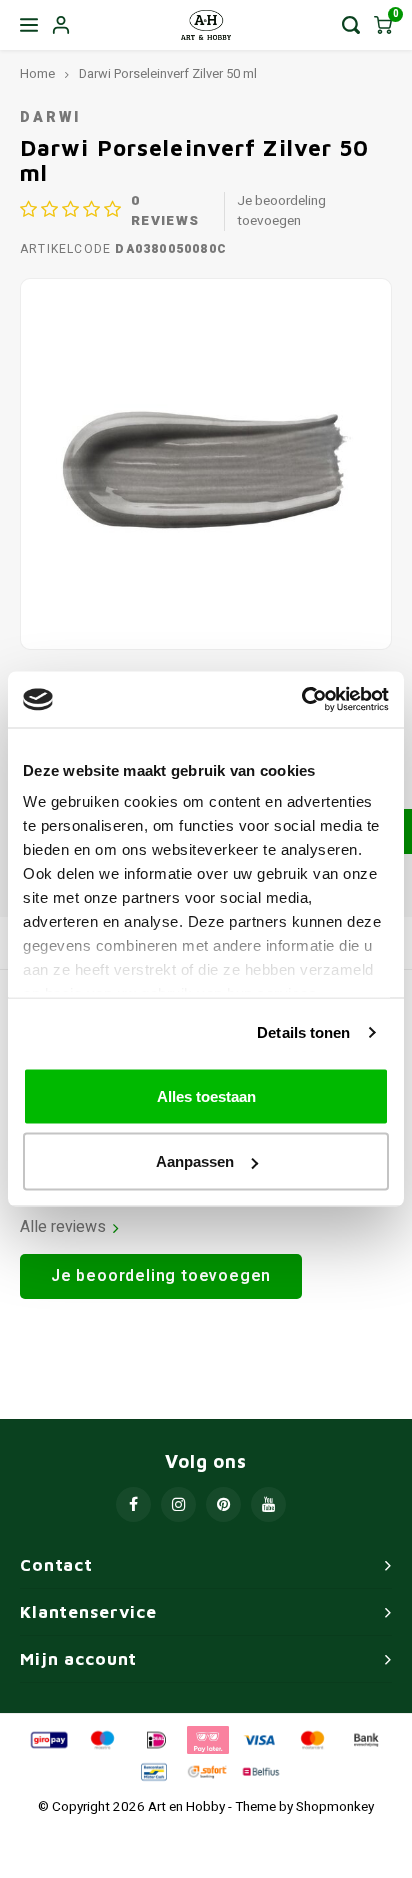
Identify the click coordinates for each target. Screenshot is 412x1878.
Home (37, 74)
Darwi (50, 117)
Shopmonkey (335, 1807)
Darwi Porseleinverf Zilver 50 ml (168, 74)
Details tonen (303, 1032)
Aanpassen (195, 1161)
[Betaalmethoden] (48, 1739)
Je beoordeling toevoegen (281, 211)
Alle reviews (63, 1227)
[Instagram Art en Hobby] (178, 1504)
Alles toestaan (206, 1095)
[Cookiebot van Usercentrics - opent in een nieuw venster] (301, 700)
